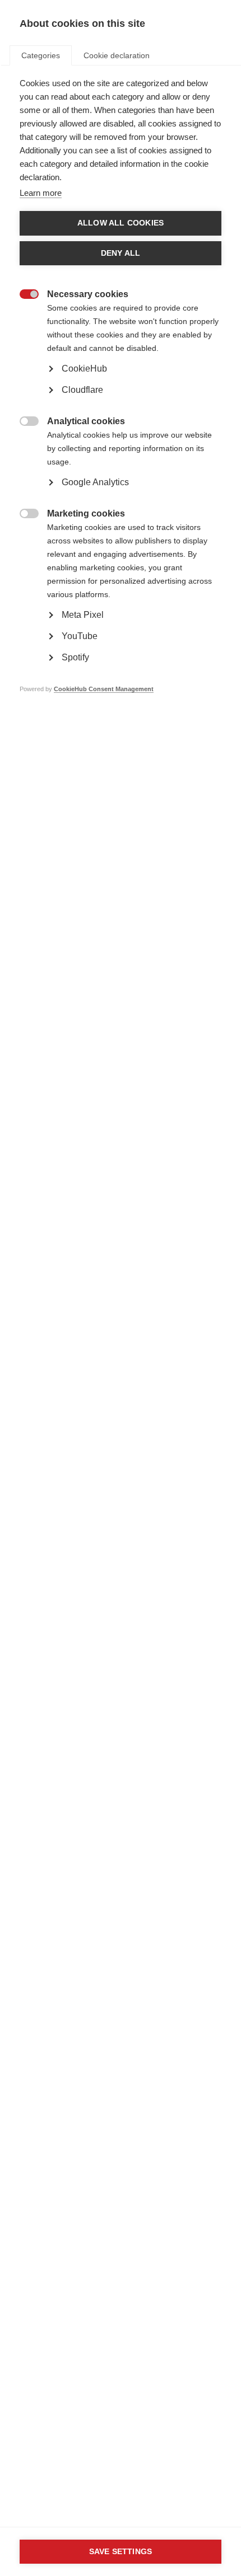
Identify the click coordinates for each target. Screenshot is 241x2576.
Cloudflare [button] (82, 390)
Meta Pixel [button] (83, 615)
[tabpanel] (121, 403)
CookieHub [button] (84, 369)
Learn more (41, 193)
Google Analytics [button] (95, 482)
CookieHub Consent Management (104, 689)
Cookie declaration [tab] (117, 55)
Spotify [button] (75, 657)
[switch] (23, 295)
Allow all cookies (121, 223)
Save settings (121, 2552)
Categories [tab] (41, 55)
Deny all (121, 253)
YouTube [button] (80, 636)
